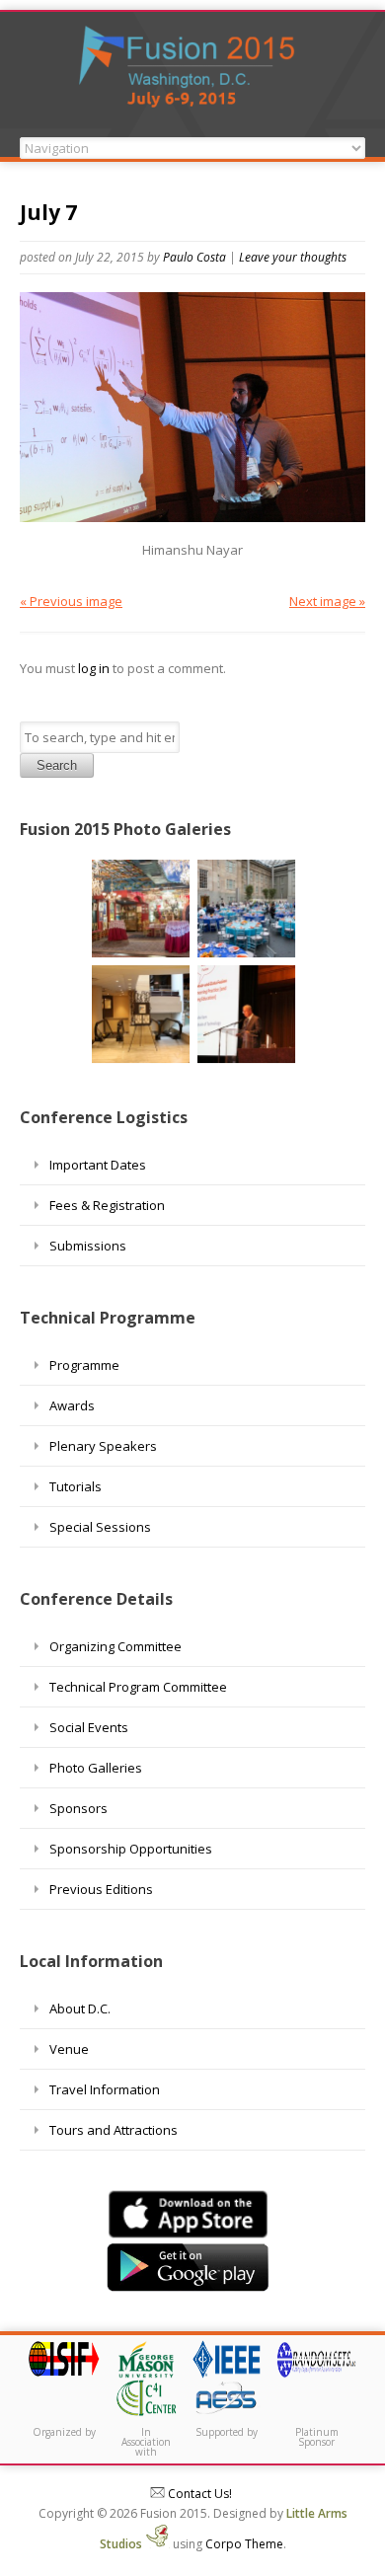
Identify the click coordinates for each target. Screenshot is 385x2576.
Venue (69, 2049)
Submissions (88, 1246)
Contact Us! (198, 2494)
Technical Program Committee (138, 1687)
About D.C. (80, 2008)
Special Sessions (100, 1527)
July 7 (48, 212)
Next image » (327, 601)
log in (94, 668)
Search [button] (57, 765)
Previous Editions (101, 1889)
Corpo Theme (244, 2544)
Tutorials (76, 1486)
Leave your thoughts (293, 257)
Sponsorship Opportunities (131, 1849)
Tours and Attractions (114, 2130)
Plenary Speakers (103, 1446)
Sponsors (78, 1808)
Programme (84, 1365)
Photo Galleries (96, 1768)
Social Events (89, 1727)
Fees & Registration (107, 1205)
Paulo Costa (194, 257)
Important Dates (98, 1165)
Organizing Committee (115, 1646)
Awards (72, 1405)
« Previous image (71, 601)
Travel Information (105, 2089)
